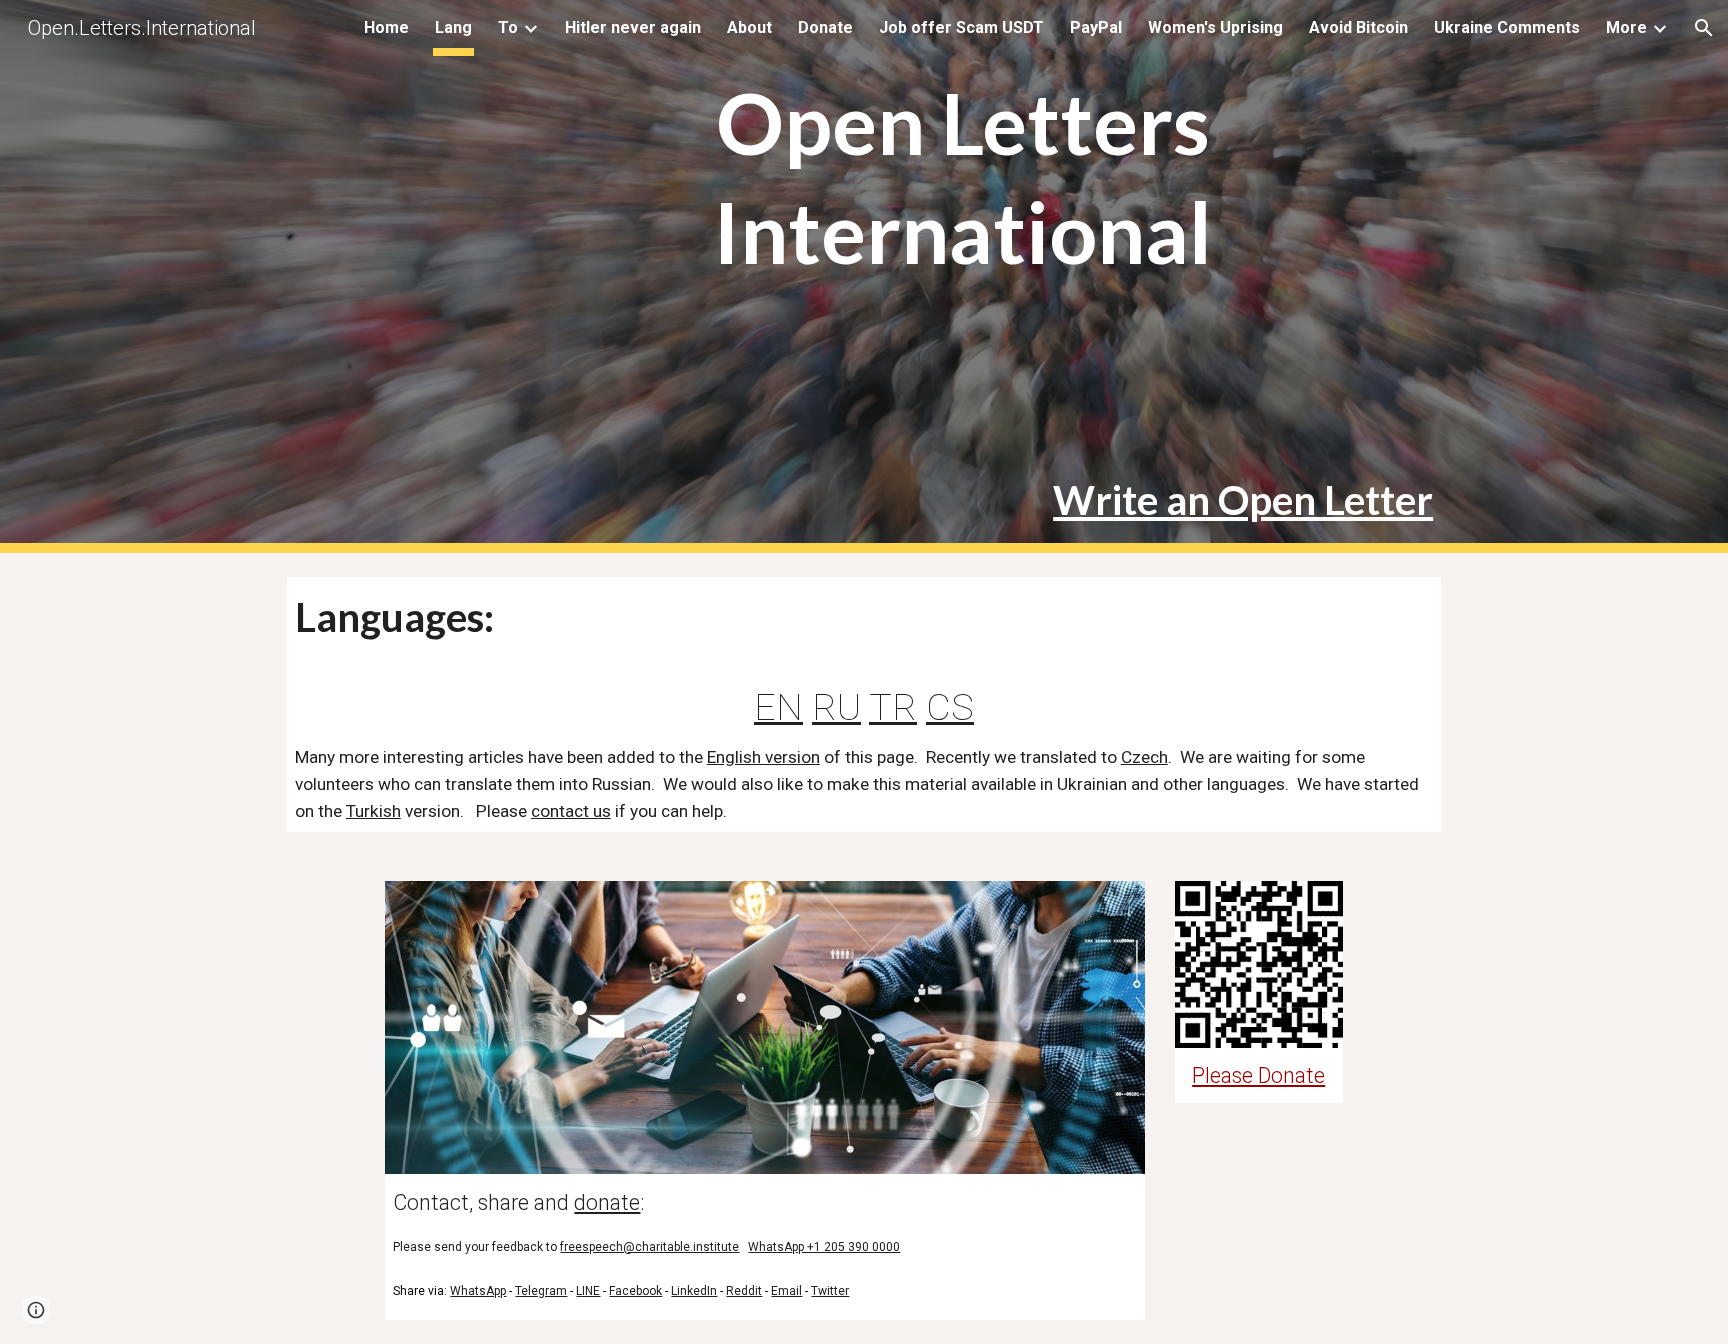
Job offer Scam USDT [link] (961, 27)
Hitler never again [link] (633, 27)
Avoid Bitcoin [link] (1358, 27)
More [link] (1626, 27)
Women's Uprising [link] (1215, 27)
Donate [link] (825, 27)
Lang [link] (453, 27)
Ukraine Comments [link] (1507, 27)
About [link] (749, 27)
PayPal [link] (1096, 27)
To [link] (508, 27)
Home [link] (386, 27)
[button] (1704, 28)
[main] (962, 151)
